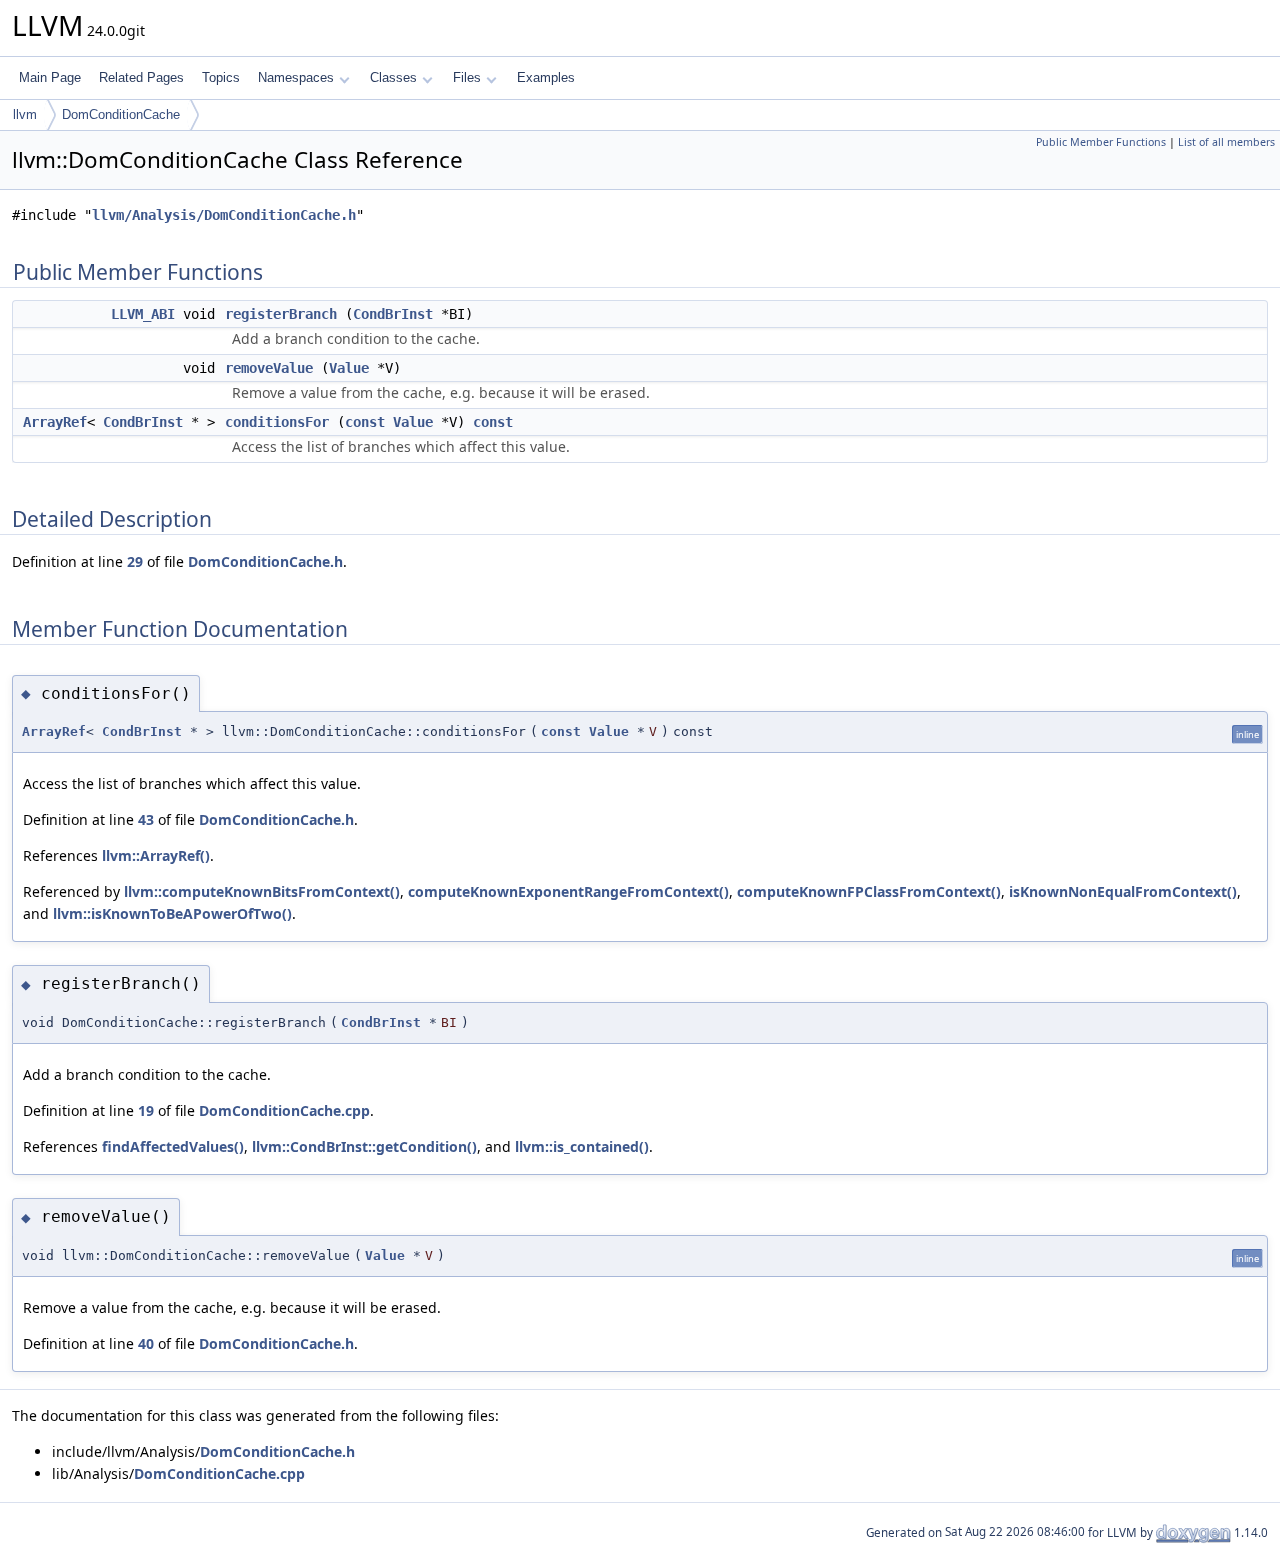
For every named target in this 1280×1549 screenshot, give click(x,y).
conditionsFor (277, 422)
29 (135, 561)
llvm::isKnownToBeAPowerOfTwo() (172, 913)
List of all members (1226, 142)
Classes (393, 77)
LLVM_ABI (143, 314)
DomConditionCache (121, 114)
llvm (25, 114)
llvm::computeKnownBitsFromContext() (262, 891)
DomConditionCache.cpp (284, 1110)
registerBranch (281, 314)
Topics (221, 77)
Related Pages (141, 77)
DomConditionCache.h (265, 561)
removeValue (269, 368)
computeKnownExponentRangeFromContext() (568, 891)
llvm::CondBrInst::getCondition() (364, 1146)
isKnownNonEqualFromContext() (1123, 891)
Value (349, 368)
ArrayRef (55, 422)
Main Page (50, 77)
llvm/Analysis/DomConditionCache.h (224, 215)
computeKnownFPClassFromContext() (869, 891)
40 (146, 1343)
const (365, 422)
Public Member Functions (1101, 142)
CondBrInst (393, 314)
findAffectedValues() (173, 1146)
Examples (546, 77)
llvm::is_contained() (582, 1146)
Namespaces (296, 77)
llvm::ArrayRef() (156, 855)
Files (467, 77)
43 (146, 819)
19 (146, 1110)
